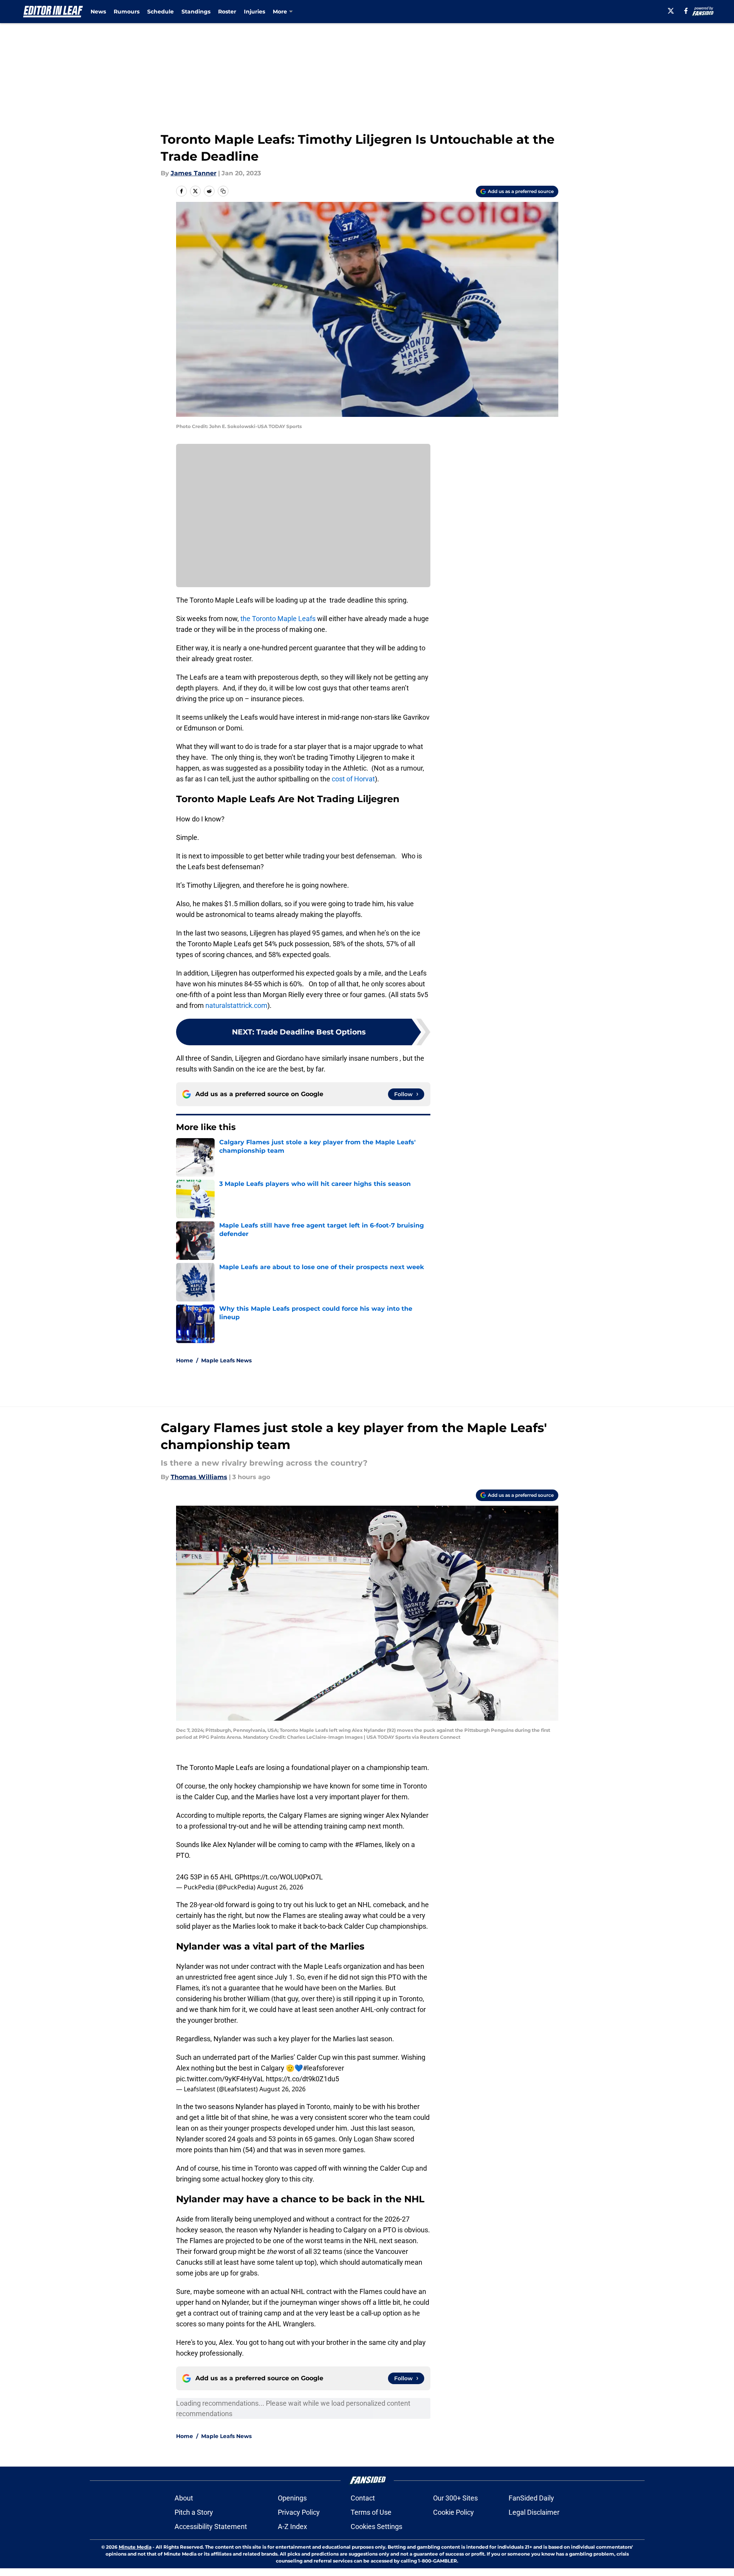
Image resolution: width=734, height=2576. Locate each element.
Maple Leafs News (226, 1360)
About (184, 2498)
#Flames (368, 1845)
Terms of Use (371, 2512)
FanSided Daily (531, 2498)
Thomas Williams (199, 1477)
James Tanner (194, 173)
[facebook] (686, 11)
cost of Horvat (353, 779)
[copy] (223, 191)
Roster (227, 12)
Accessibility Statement (211, 2526)
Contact (363, 2498)
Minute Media (135, 2547)
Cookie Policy (454, 2512)
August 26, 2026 (280, 1887)
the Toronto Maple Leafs (278, 619)
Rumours (127, 12)
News (98, 12)
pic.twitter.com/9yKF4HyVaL (220, 2079)
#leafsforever (323, 2068)
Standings (196, 12)
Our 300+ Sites (455, 2498)
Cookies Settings (376, 2526)
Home (185, 1360)
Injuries (254, 12)
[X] (671, 11)
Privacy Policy (299, 2512)
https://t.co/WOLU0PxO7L (283, 1877)
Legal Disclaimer (534, 2512)
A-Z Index (292, 2526)
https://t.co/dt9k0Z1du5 (302, 2079)
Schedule (160, 12)
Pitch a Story (194, 2512)
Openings (292, 2498)
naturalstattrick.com (236, 1005)
